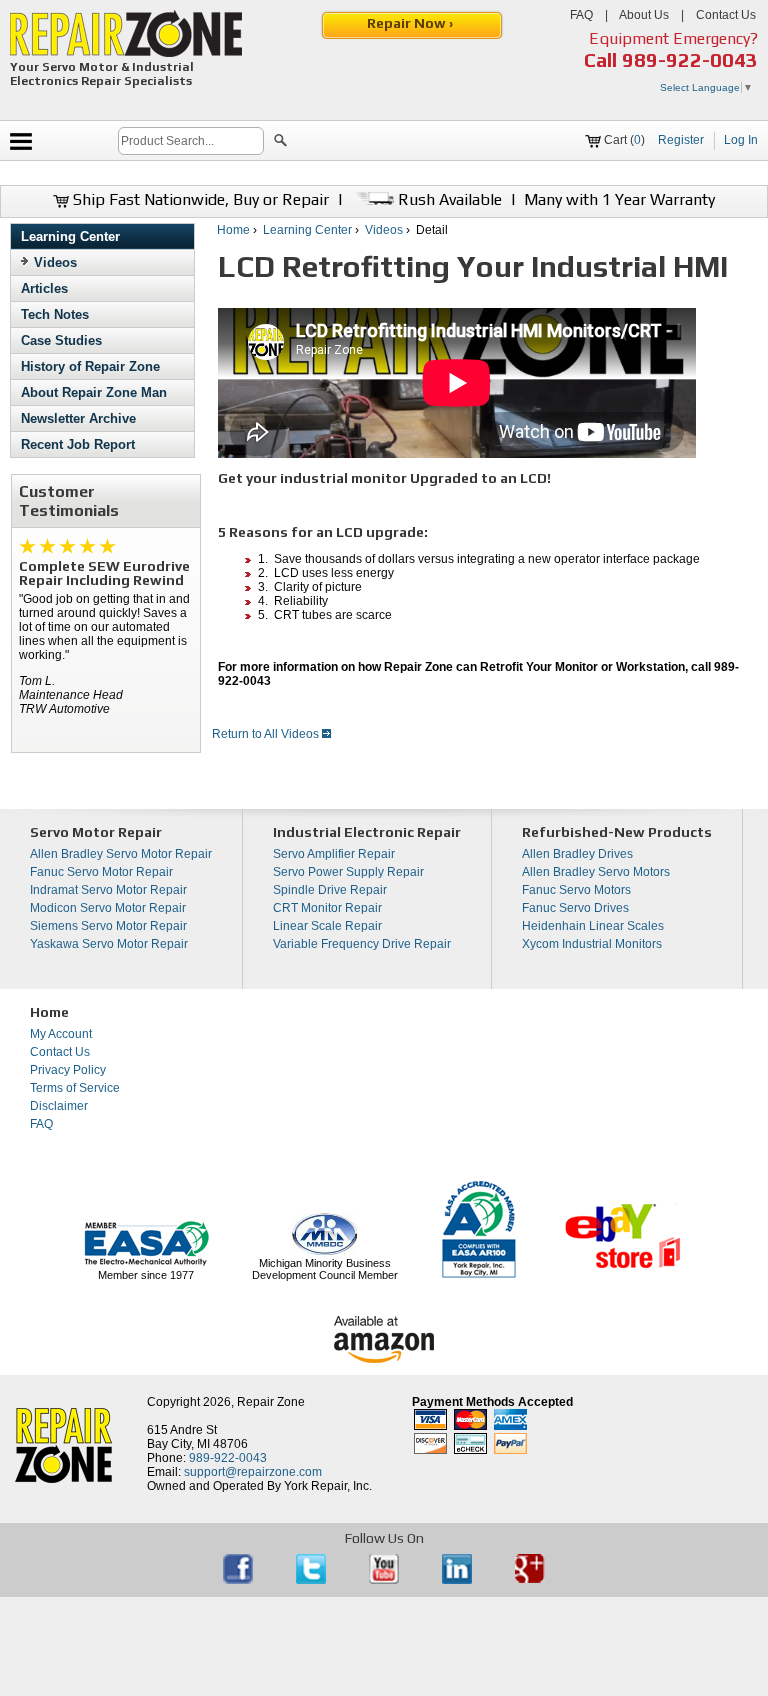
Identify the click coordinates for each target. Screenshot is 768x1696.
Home (233, 230)
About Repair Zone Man (94, 392)
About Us (644, 15)
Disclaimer (59, 1106)
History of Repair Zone (90, 366)
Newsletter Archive (78, 418)
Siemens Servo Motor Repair (108, 926)
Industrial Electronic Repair (367, 832)
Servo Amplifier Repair (334, 854)
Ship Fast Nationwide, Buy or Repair (199, 199)
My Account (61, 1034)
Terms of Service (75, 1088)
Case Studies (61, 340)
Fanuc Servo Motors (576, 890)
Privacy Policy (68, 1070)
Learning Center (70, 236)
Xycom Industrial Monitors (592, 944)
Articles (44, 288)
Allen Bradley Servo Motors (596, 872)
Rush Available (448, 199)
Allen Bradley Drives (577, 854)
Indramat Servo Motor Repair (108, 890)
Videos (55, 262)
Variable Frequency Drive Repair (362, 944)
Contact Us (726, 15)
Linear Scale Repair (327, 926)
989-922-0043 (690, 59)
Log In (741, 140)
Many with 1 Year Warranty (619, 199)
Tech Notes (55, 314)
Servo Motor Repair (96, 832)
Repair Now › (411, 23)
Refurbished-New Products (617, 832)
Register (681, 140)
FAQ (581, 15)
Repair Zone (271, 1402)
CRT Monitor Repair (327, 908)
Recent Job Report (78, 444)
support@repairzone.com (253, 1472)
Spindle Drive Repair (330, 890)
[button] (280, 143)
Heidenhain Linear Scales (593, 926)
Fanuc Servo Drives (575, 908)
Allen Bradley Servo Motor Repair (121, 854)
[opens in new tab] (239, 1580)
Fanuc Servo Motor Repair (101, 872)
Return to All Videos (267, 734)
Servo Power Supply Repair (348, 872)
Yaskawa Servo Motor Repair (109, 944)
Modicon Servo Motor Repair (108, 908)
